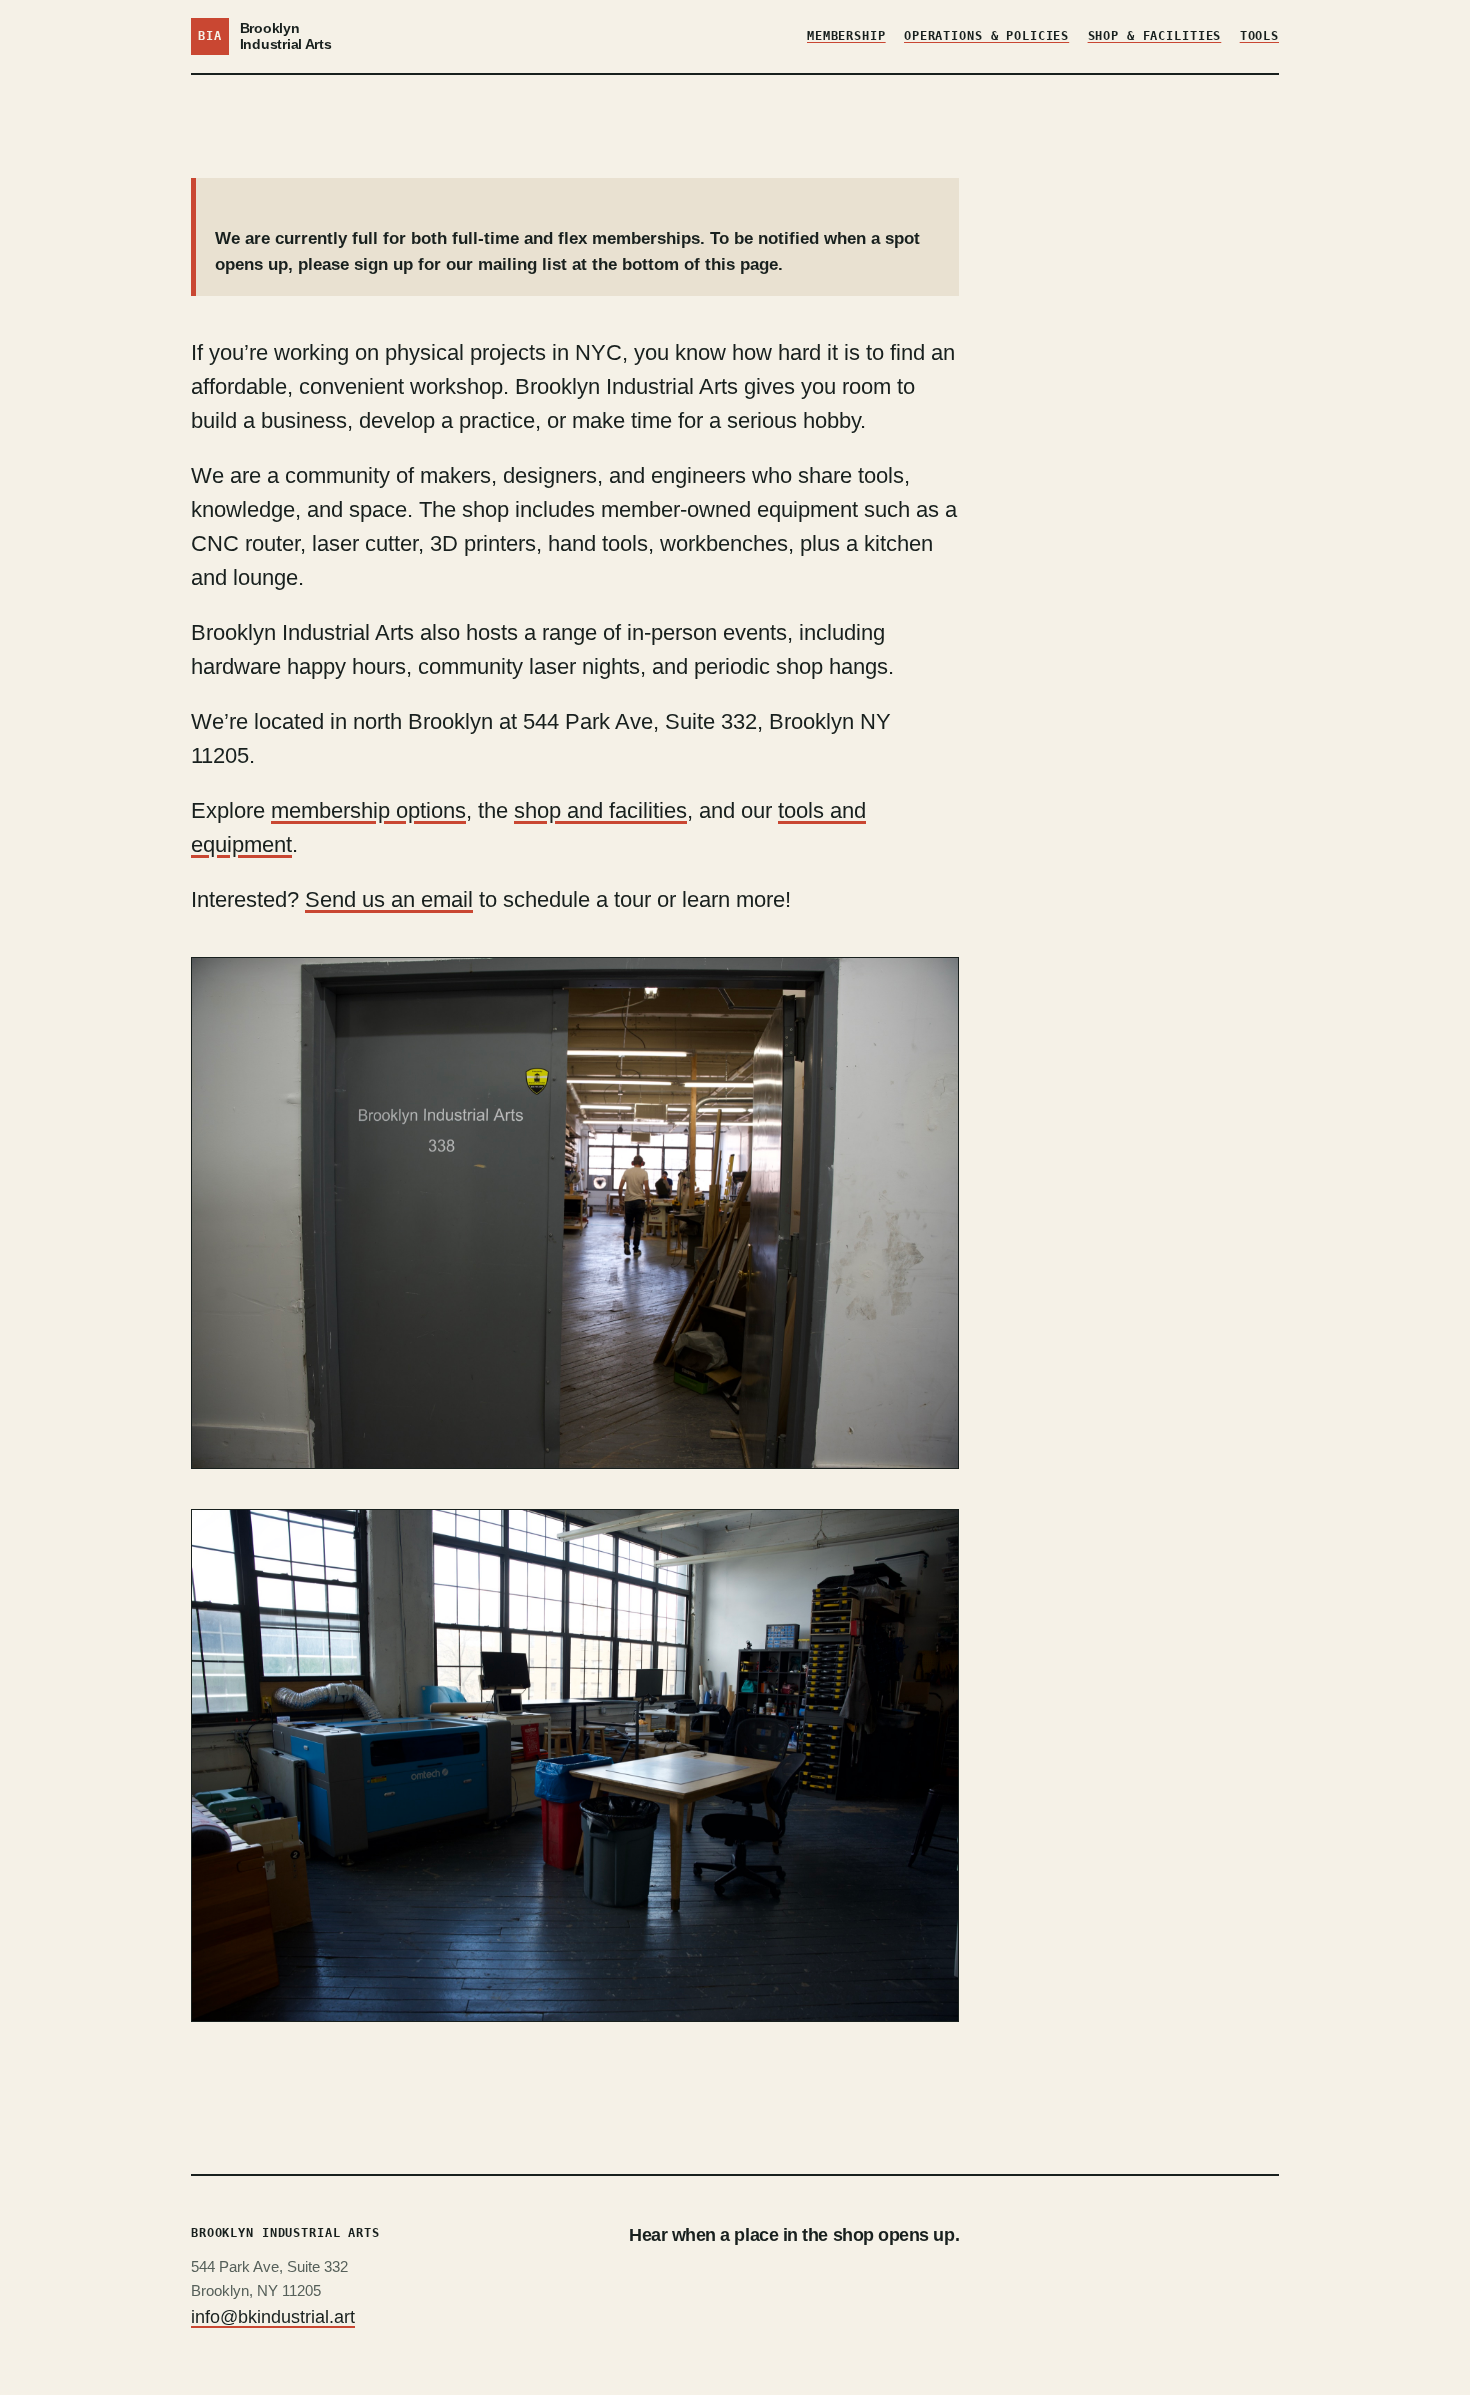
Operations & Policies (986, 36)
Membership (846, 36)
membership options (368, 810)
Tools (1259, 36)
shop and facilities (600, 810)
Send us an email (389, 899)
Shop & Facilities (1155, 36)
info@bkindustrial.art (273, 2317)
